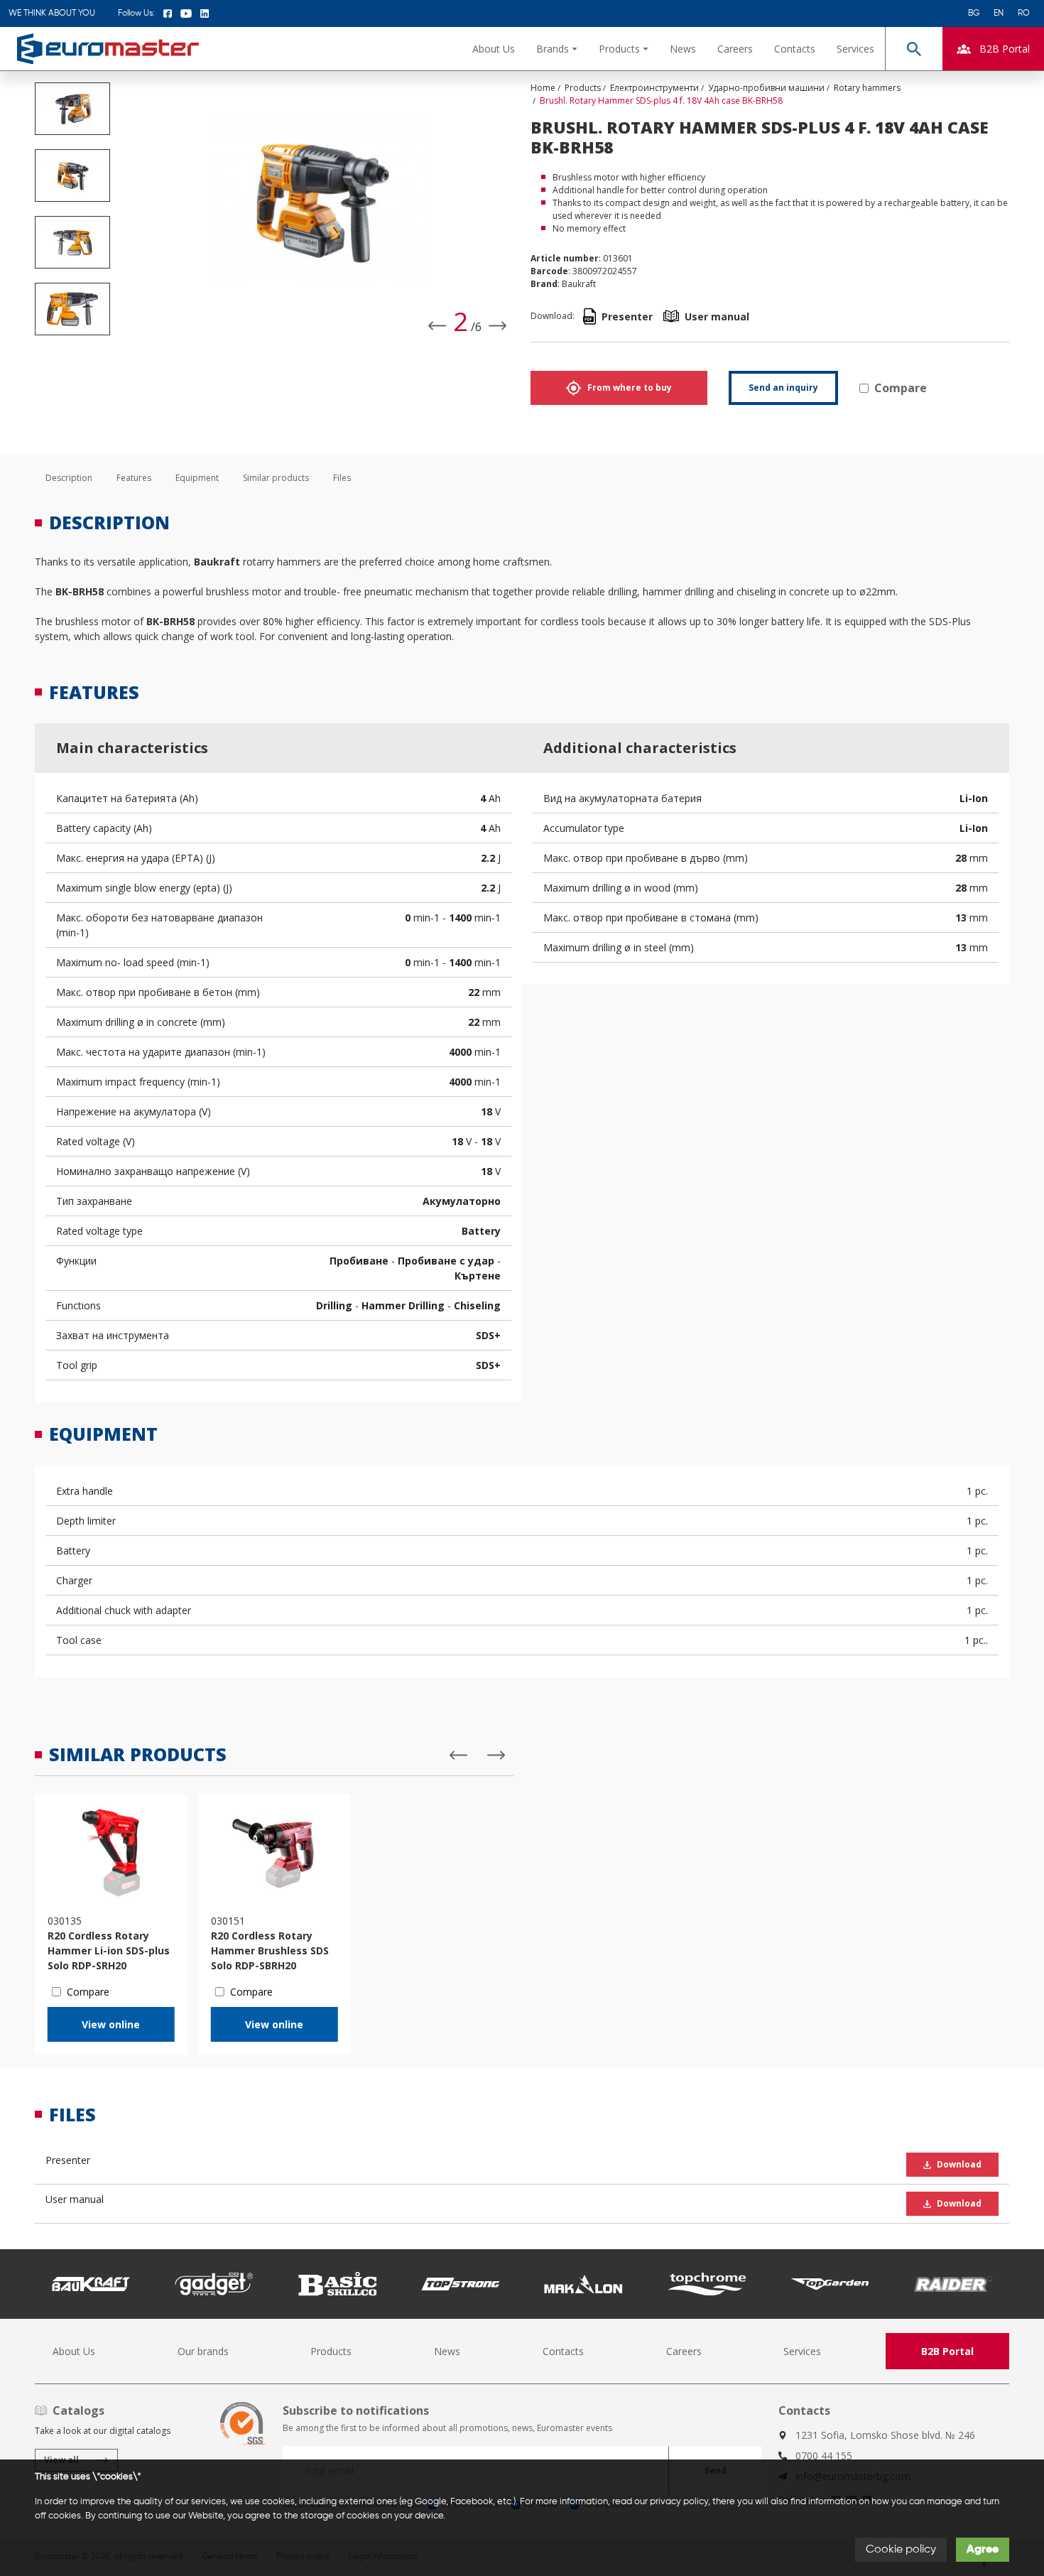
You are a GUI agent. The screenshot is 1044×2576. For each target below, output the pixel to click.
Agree (983, 2550)
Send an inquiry (783, 388)
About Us (494, 49)
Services (855, 49)
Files (342, 478)
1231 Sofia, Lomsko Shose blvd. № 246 (885, 2435)
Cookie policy (901, 2550)
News (683, 49)
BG (974, 13)
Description (69, 478)
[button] (557, 49)
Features (134, 478)
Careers (735, 49)
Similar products (276, 478)
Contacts (795, 49)
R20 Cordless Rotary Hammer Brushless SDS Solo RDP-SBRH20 (270, 1950)
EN (999, 13)
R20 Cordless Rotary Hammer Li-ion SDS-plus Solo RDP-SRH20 (109, 1950)
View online (111, 2024)
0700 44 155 (824, 2456)
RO (1024, 13)
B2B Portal (947, 2351)
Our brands (203, 2351)
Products (331, 2351)
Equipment (197, 478)
